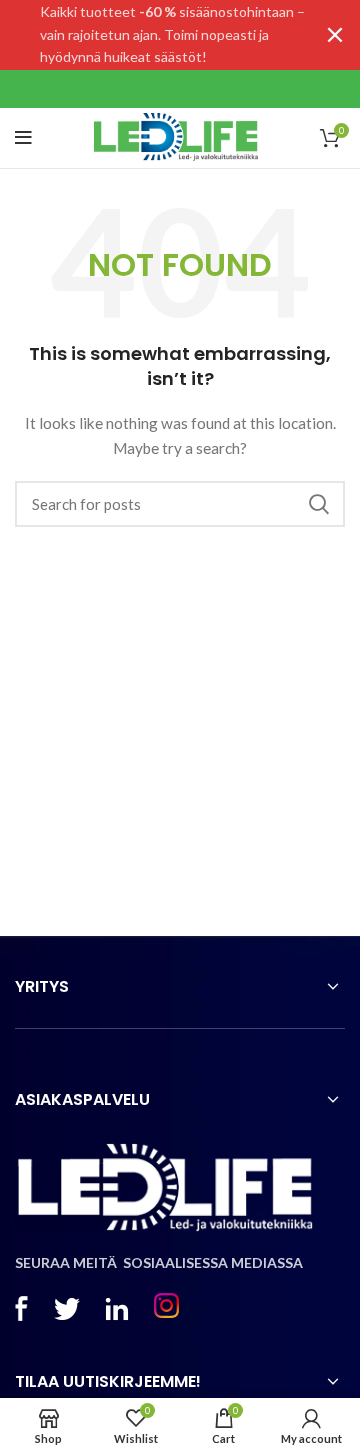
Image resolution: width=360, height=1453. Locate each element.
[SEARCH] (318, 504)
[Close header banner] (335, 35)
